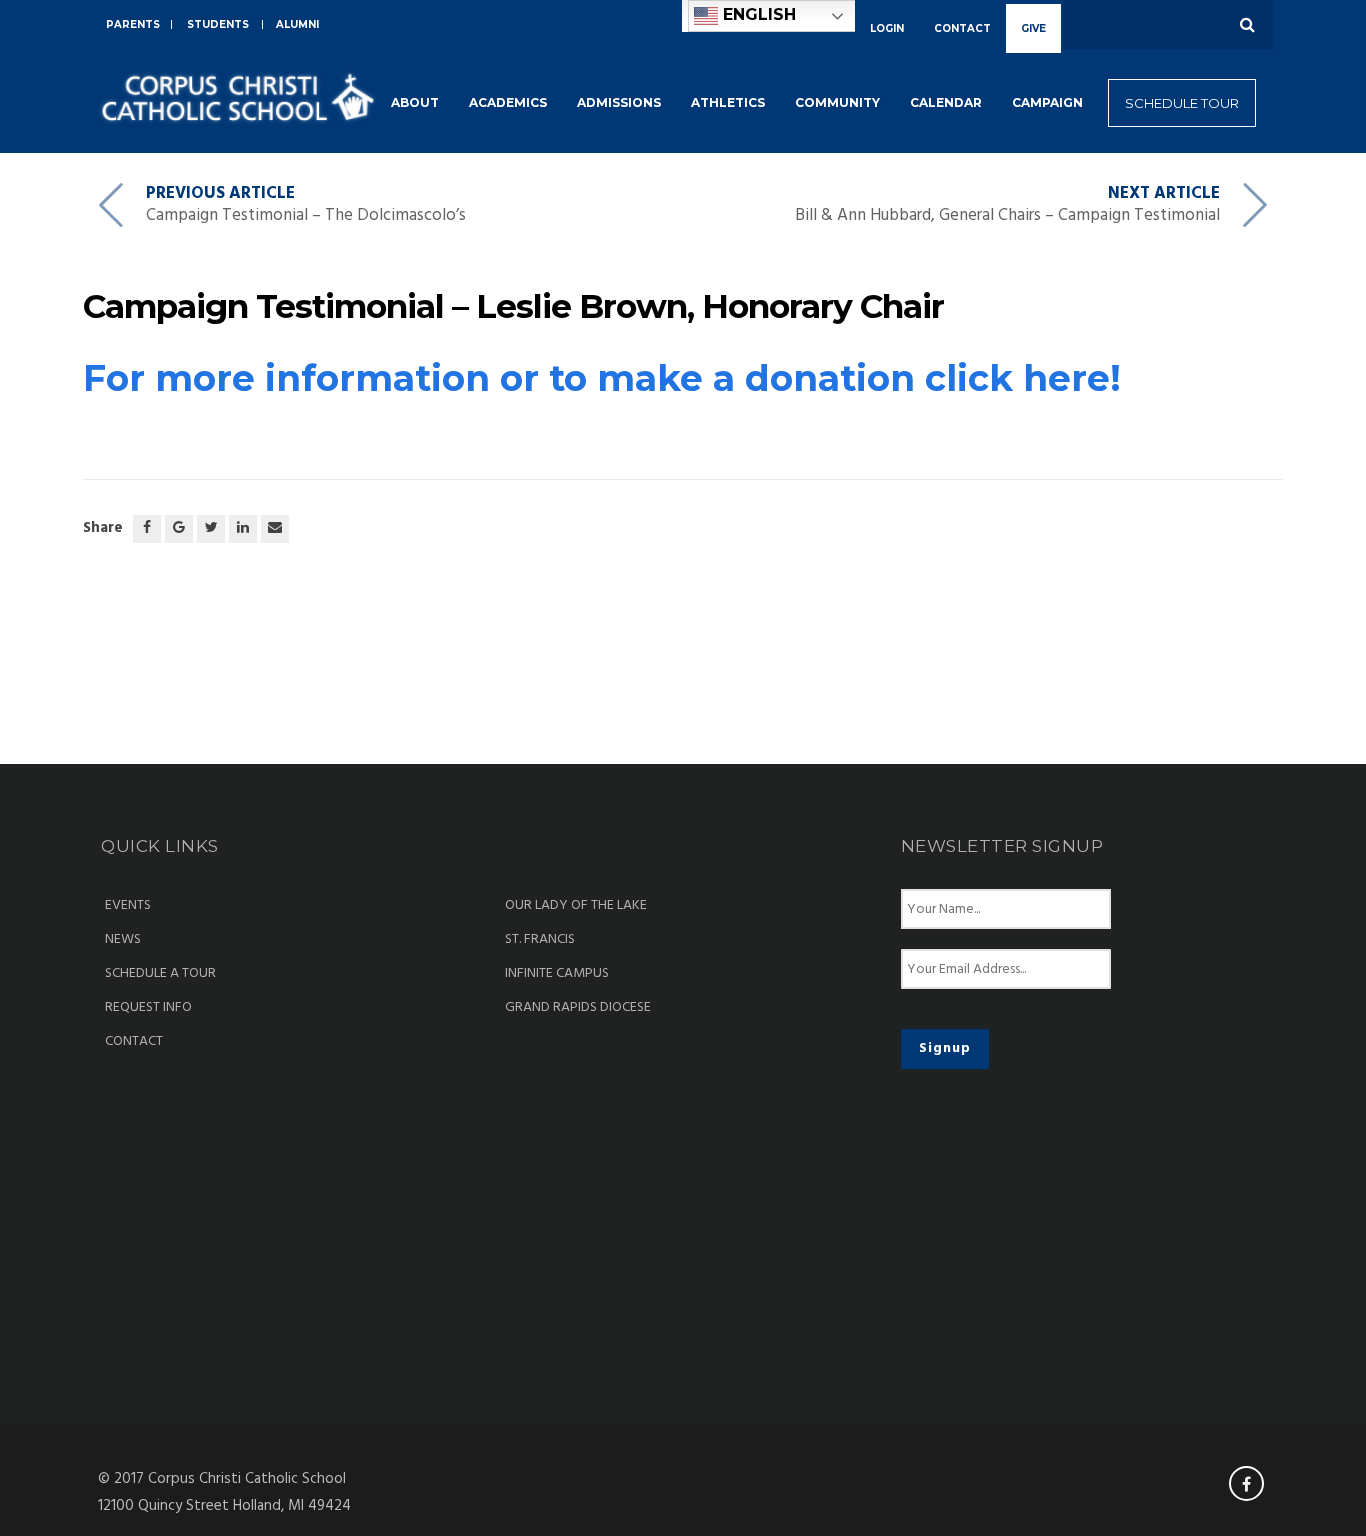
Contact (134, 1042)
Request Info (148, 1008)
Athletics (728, 102)
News (123, 940)
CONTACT (962, 28)
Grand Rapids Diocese (578, 1008)
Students (218, 24)
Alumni (297, 24)
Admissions (619, 102)
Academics (508, 102)
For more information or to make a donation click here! (602, 378)
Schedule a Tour (160, 974)
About (415, 102)
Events (128, 906)
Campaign (1047, 102)
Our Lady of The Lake (576, 906)
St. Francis (540, 940)
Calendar (946, 102)
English (757, 14)
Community (837, 102)
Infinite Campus (557, 974)
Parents (133, 24)
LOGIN (887, 28)
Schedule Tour (1182, 103)
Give (1033, 28)
